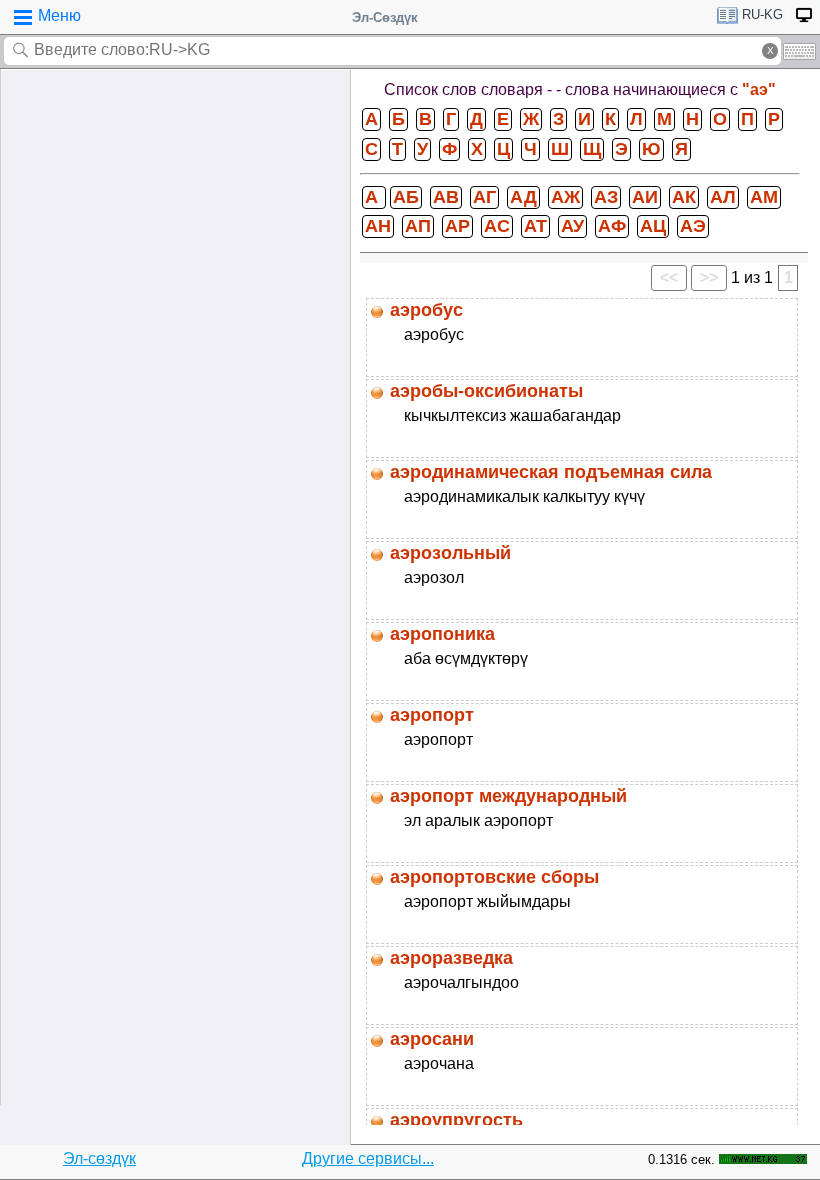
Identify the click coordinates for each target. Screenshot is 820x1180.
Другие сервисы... (368, 1158)
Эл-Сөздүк (385, 17)
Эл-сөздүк (99, 1158)
